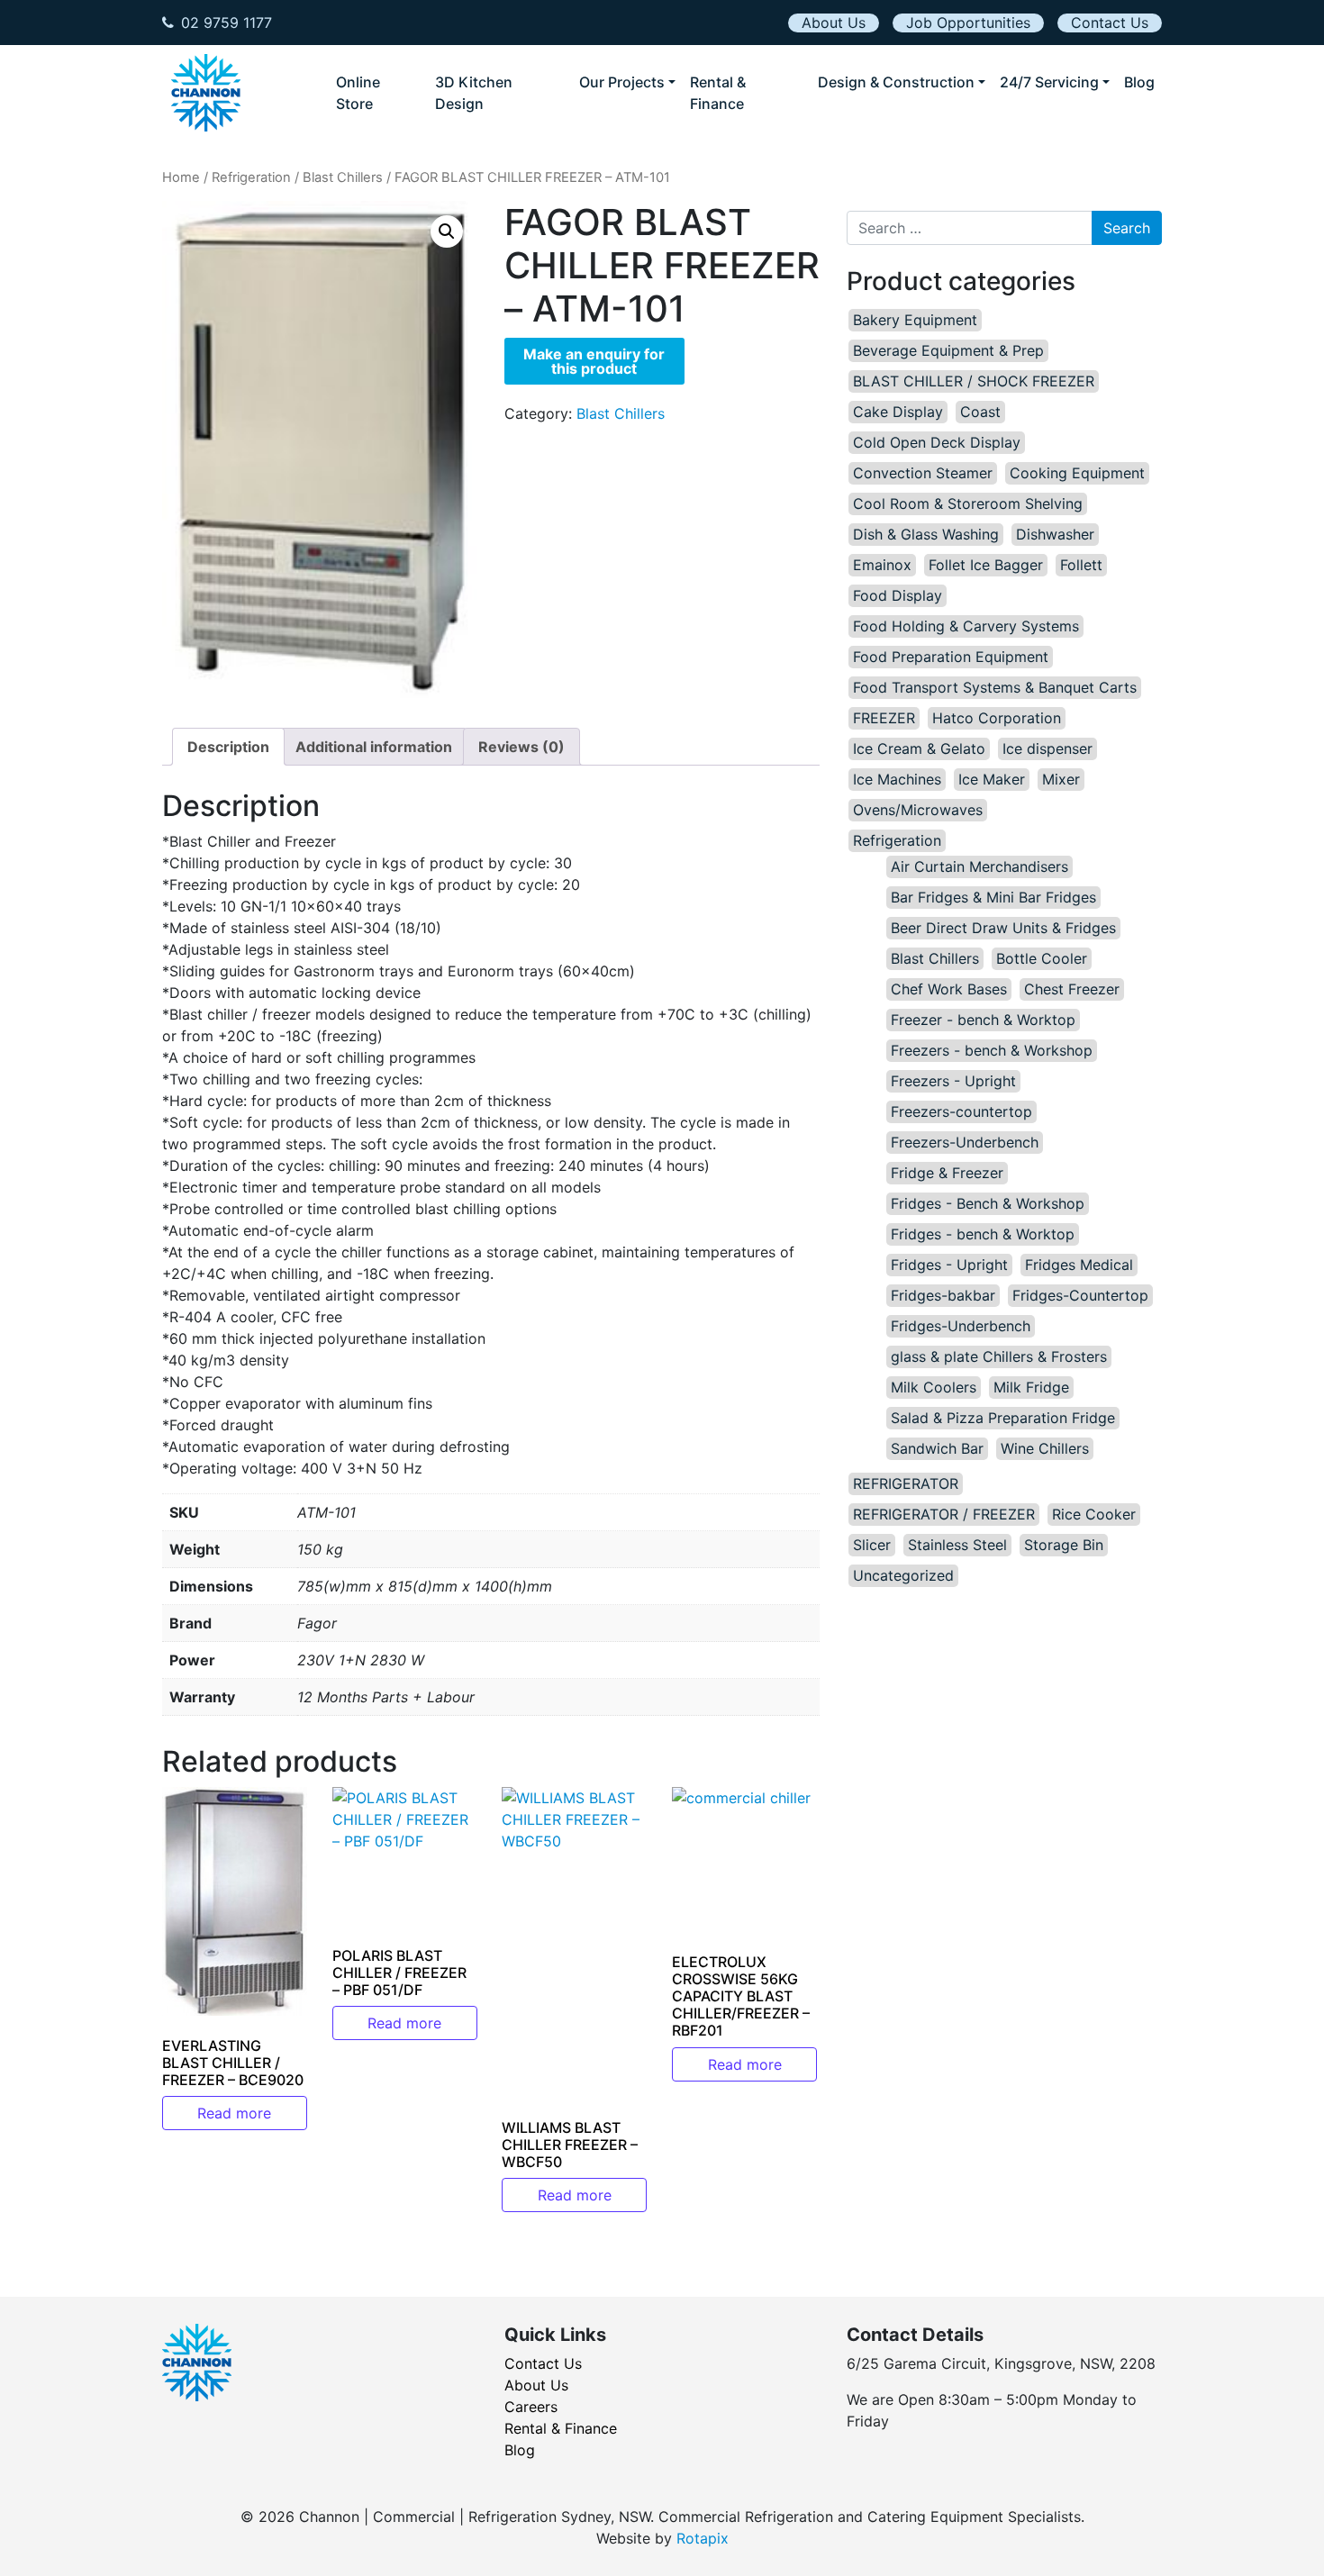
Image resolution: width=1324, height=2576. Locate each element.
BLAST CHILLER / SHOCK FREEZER (974, 381)
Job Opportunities (968, 23)
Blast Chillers (343, 177)
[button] (447, 231)
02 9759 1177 (227, 23)
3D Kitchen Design (474, 93)
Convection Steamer (923, 473)
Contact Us (1110, 23)
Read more (234, 2113)
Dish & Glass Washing (926, 534)
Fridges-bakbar (943, 1295)
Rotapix (703, 2538)
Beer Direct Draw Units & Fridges (1003, 928)
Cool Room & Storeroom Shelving (968, 503)
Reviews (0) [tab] (521, 747)
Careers (531, 2407)
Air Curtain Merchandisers (979, 866)
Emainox (882, 565)
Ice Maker (992, 779)
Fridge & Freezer (947, 1173)
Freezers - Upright (953, 1081)
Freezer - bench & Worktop (983, 1020)
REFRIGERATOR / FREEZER (944, 1514)
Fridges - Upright (949, 1265)
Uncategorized (903, 1575)
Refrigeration (251, 177)
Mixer (1061, 779)
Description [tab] (228, 747)
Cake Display (898, 412)
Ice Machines (897, 779)
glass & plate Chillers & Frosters (999, 1356)
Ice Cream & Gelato (919, 748)
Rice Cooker (1094, 1514)
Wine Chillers (1045, 1448)
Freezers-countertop (961, 1111)
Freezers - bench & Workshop (992, 1050)
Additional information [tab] (374, 747)
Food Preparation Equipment (951, 657)
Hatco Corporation (997, 718)
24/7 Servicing (1049, 82)
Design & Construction (896, 82)
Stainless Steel (957, 1545)
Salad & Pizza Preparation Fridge (1003, 1418)
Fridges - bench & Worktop (983, 1234)
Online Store (358, 93)
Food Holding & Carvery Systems (966, 626)
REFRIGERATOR (906, 1483)
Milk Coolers (934, 1387)
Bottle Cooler (1042, 958)
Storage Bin (1064, 1545)
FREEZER (884, 718)
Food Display (898, 595)
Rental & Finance (718, 93)
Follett (1081, 565)
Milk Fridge (1031, 1387)
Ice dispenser (1047, 748)
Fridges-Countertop (1080, 1295)
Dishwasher (1055, 534)
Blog (1139, 82)
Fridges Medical (1079, 1265)
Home (181, 177)
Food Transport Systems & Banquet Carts (995, 687)
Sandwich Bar (937, 1448)
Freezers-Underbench (965, 1142)
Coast (980, 412)
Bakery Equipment (915, 320)
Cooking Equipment (1077, 473)
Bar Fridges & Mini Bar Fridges (993, 897)
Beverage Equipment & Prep (948, 350)
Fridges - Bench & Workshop (988, 1203)
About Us (834, 23)
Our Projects (622, 82)
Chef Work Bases (949, 989)
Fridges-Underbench (961, 1326)
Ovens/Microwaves (918, 810)
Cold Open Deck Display (937, 442)
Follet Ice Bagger (986, 565)
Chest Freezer (1072, 989)
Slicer (872, 1545)
